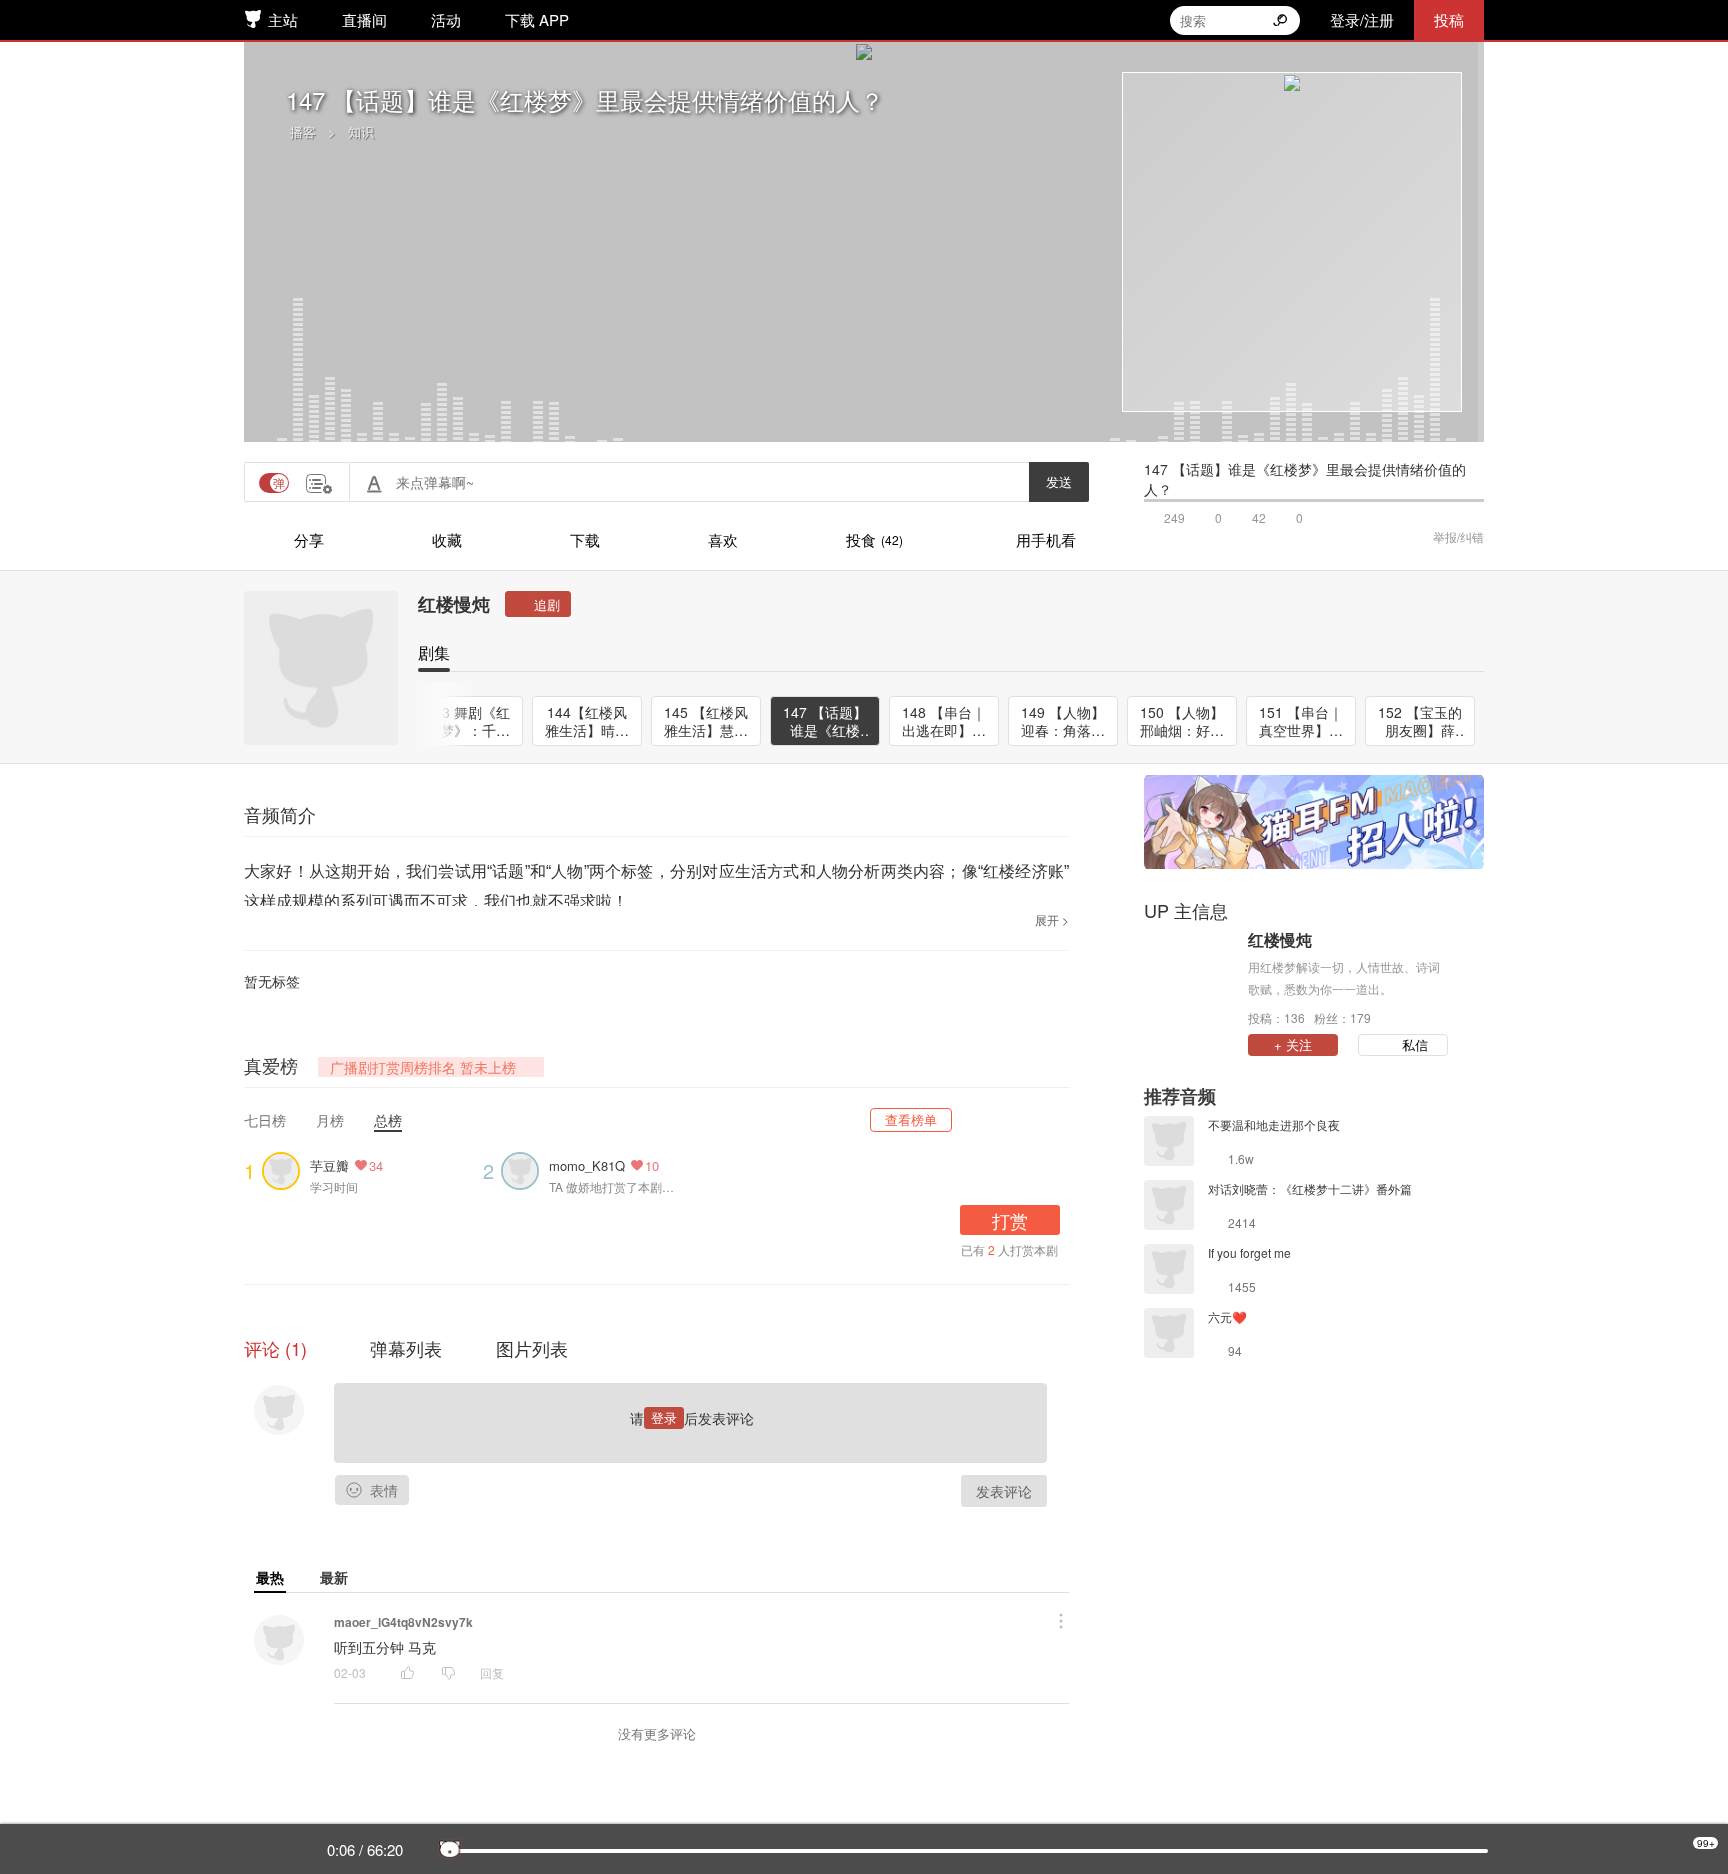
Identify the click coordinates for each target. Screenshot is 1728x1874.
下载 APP (537, 19)
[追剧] (538, 604)
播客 (303, 131)
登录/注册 (1362, 19)
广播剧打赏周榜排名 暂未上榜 (423, 1067)
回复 (492, 1672)
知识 (361, 131)
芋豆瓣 (329, 1165)
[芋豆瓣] (286, 1168)
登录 (664, 1417)
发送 (1059, 481)
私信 (1415, 1044)
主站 (283, 19)
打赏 (1010, 1220)
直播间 (364, 19)
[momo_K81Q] (525, 1168)
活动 (446, 19)
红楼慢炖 (454, 604)
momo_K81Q (587, 1165)
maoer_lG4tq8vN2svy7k (403, 1622)
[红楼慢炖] (1191, 977)
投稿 (1449, 19)
